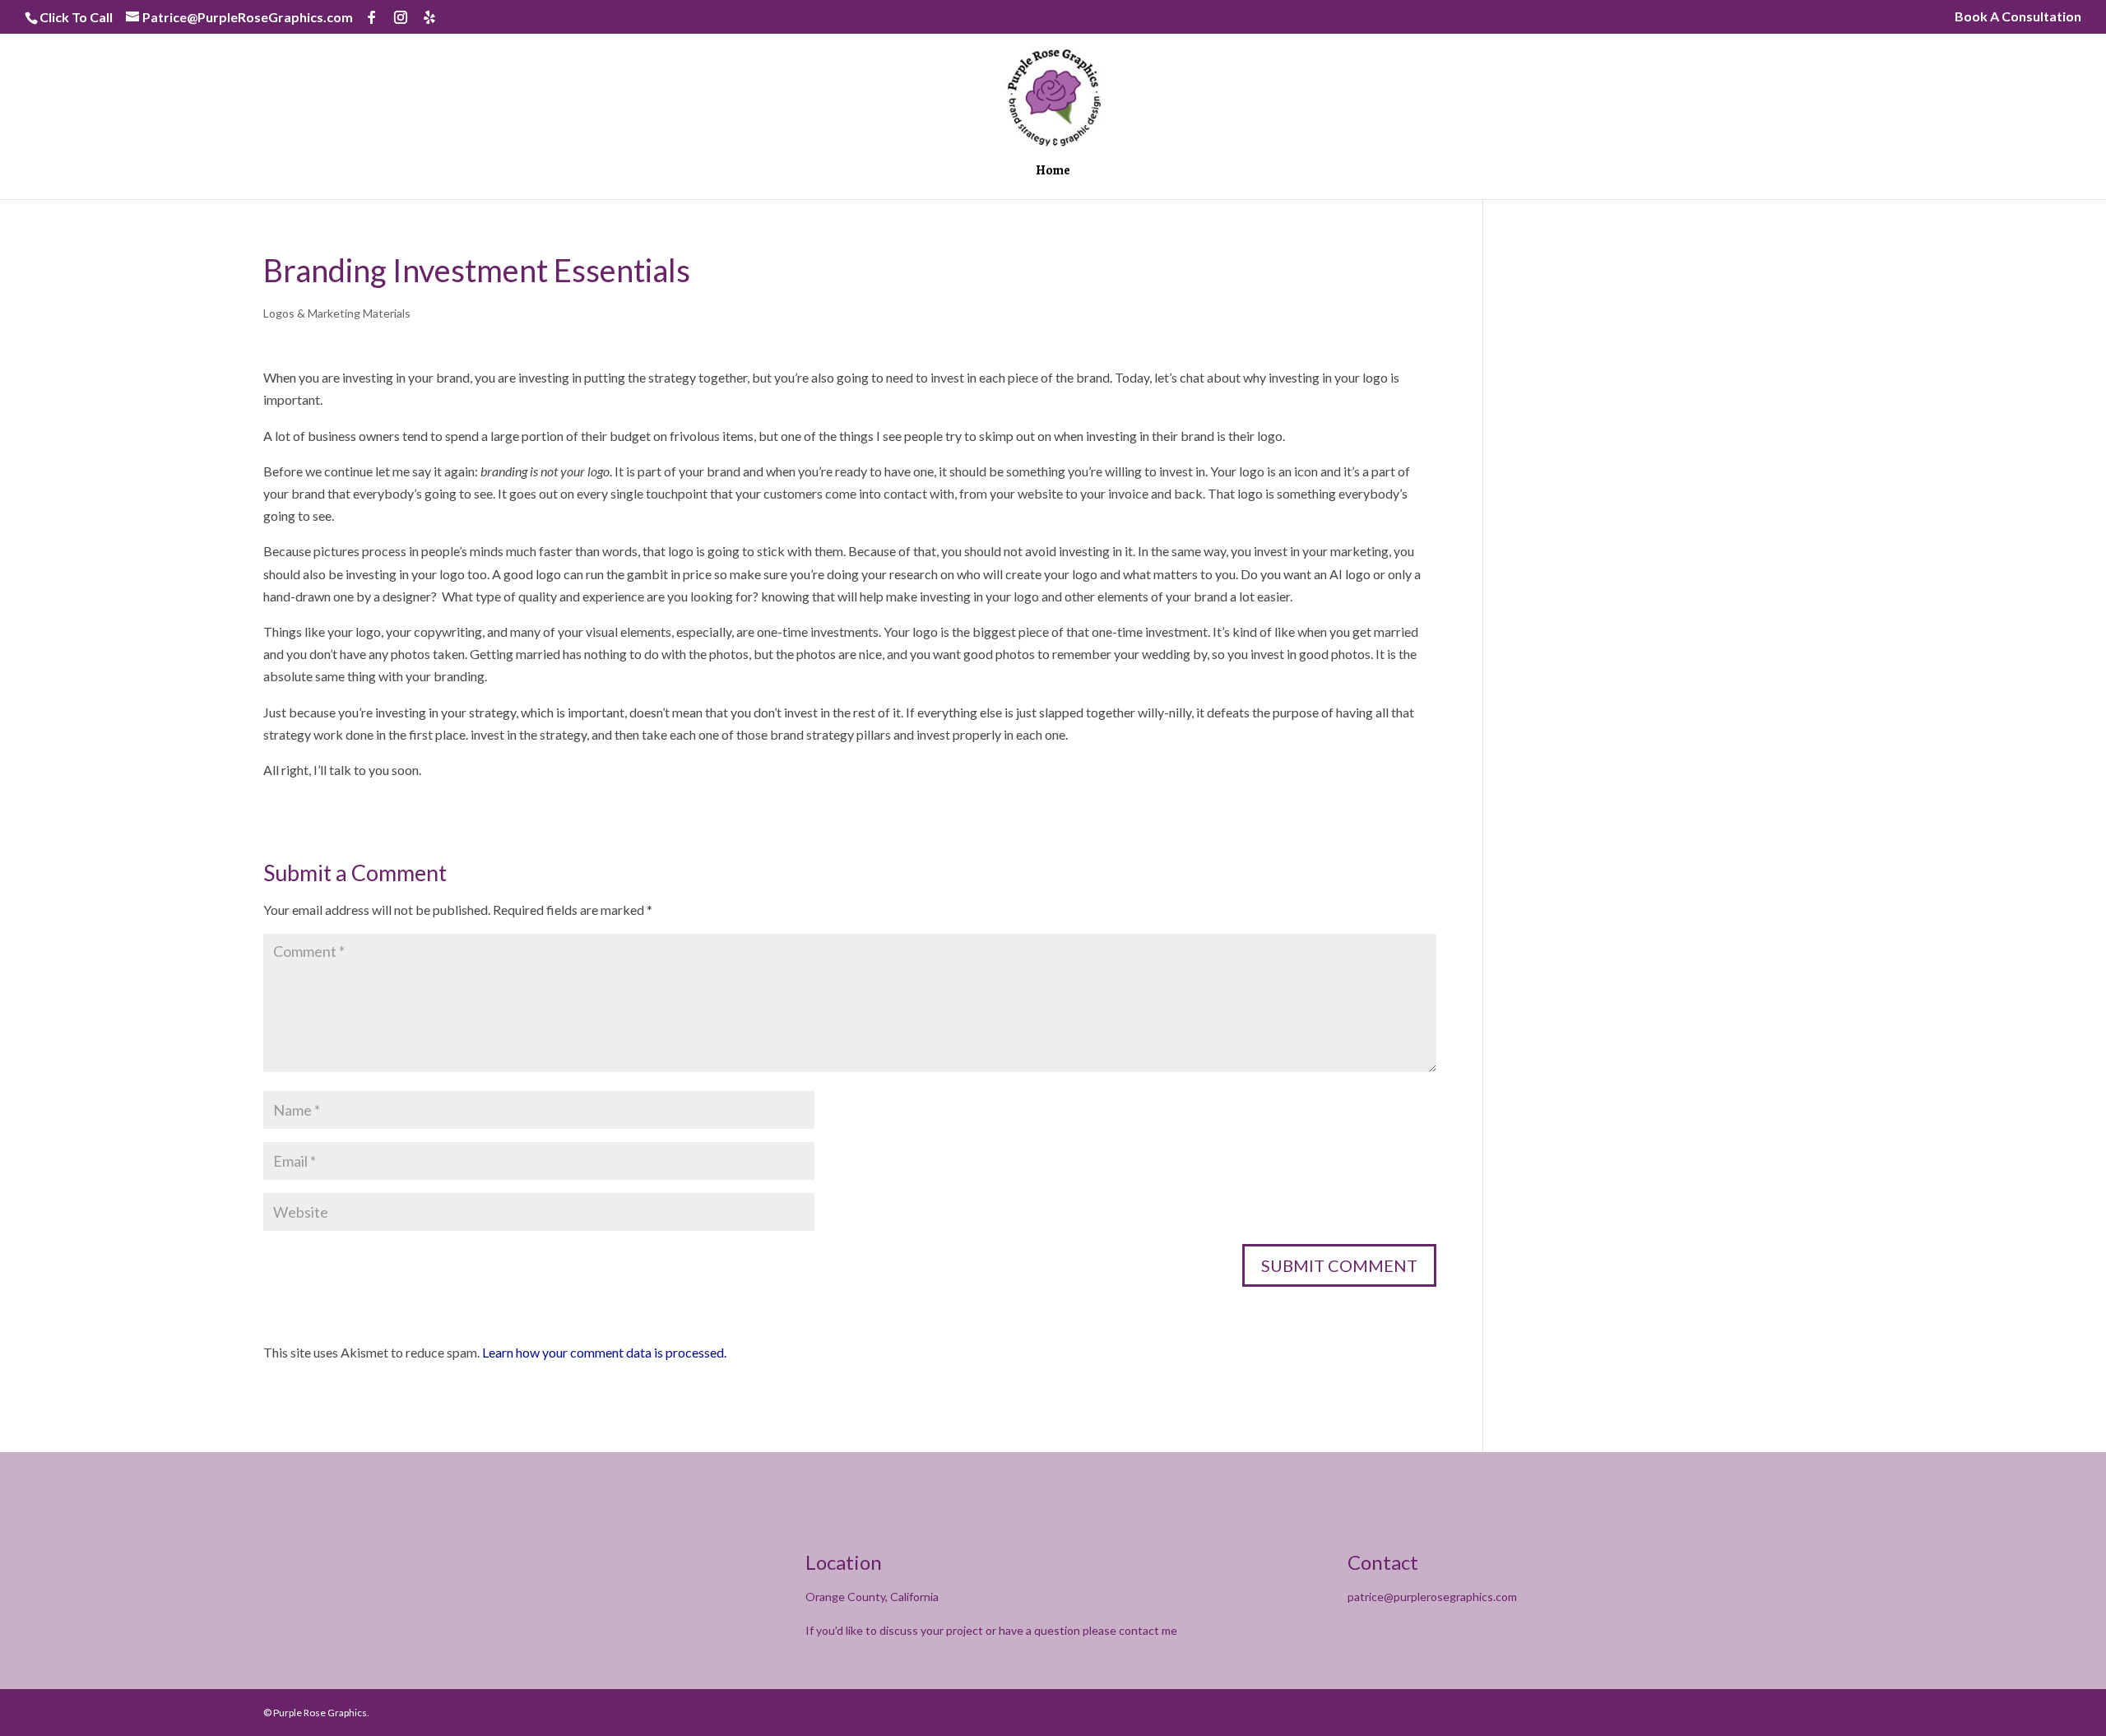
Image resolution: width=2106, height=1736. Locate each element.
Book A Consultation (2018, 17)
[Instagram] (401, 17)
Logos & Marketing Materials (337, 313)
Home (1053, 172)
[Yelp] (429, 17)
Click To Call (76, 17)
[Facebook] (372, 17)
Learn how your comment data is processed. (604, 1352)
